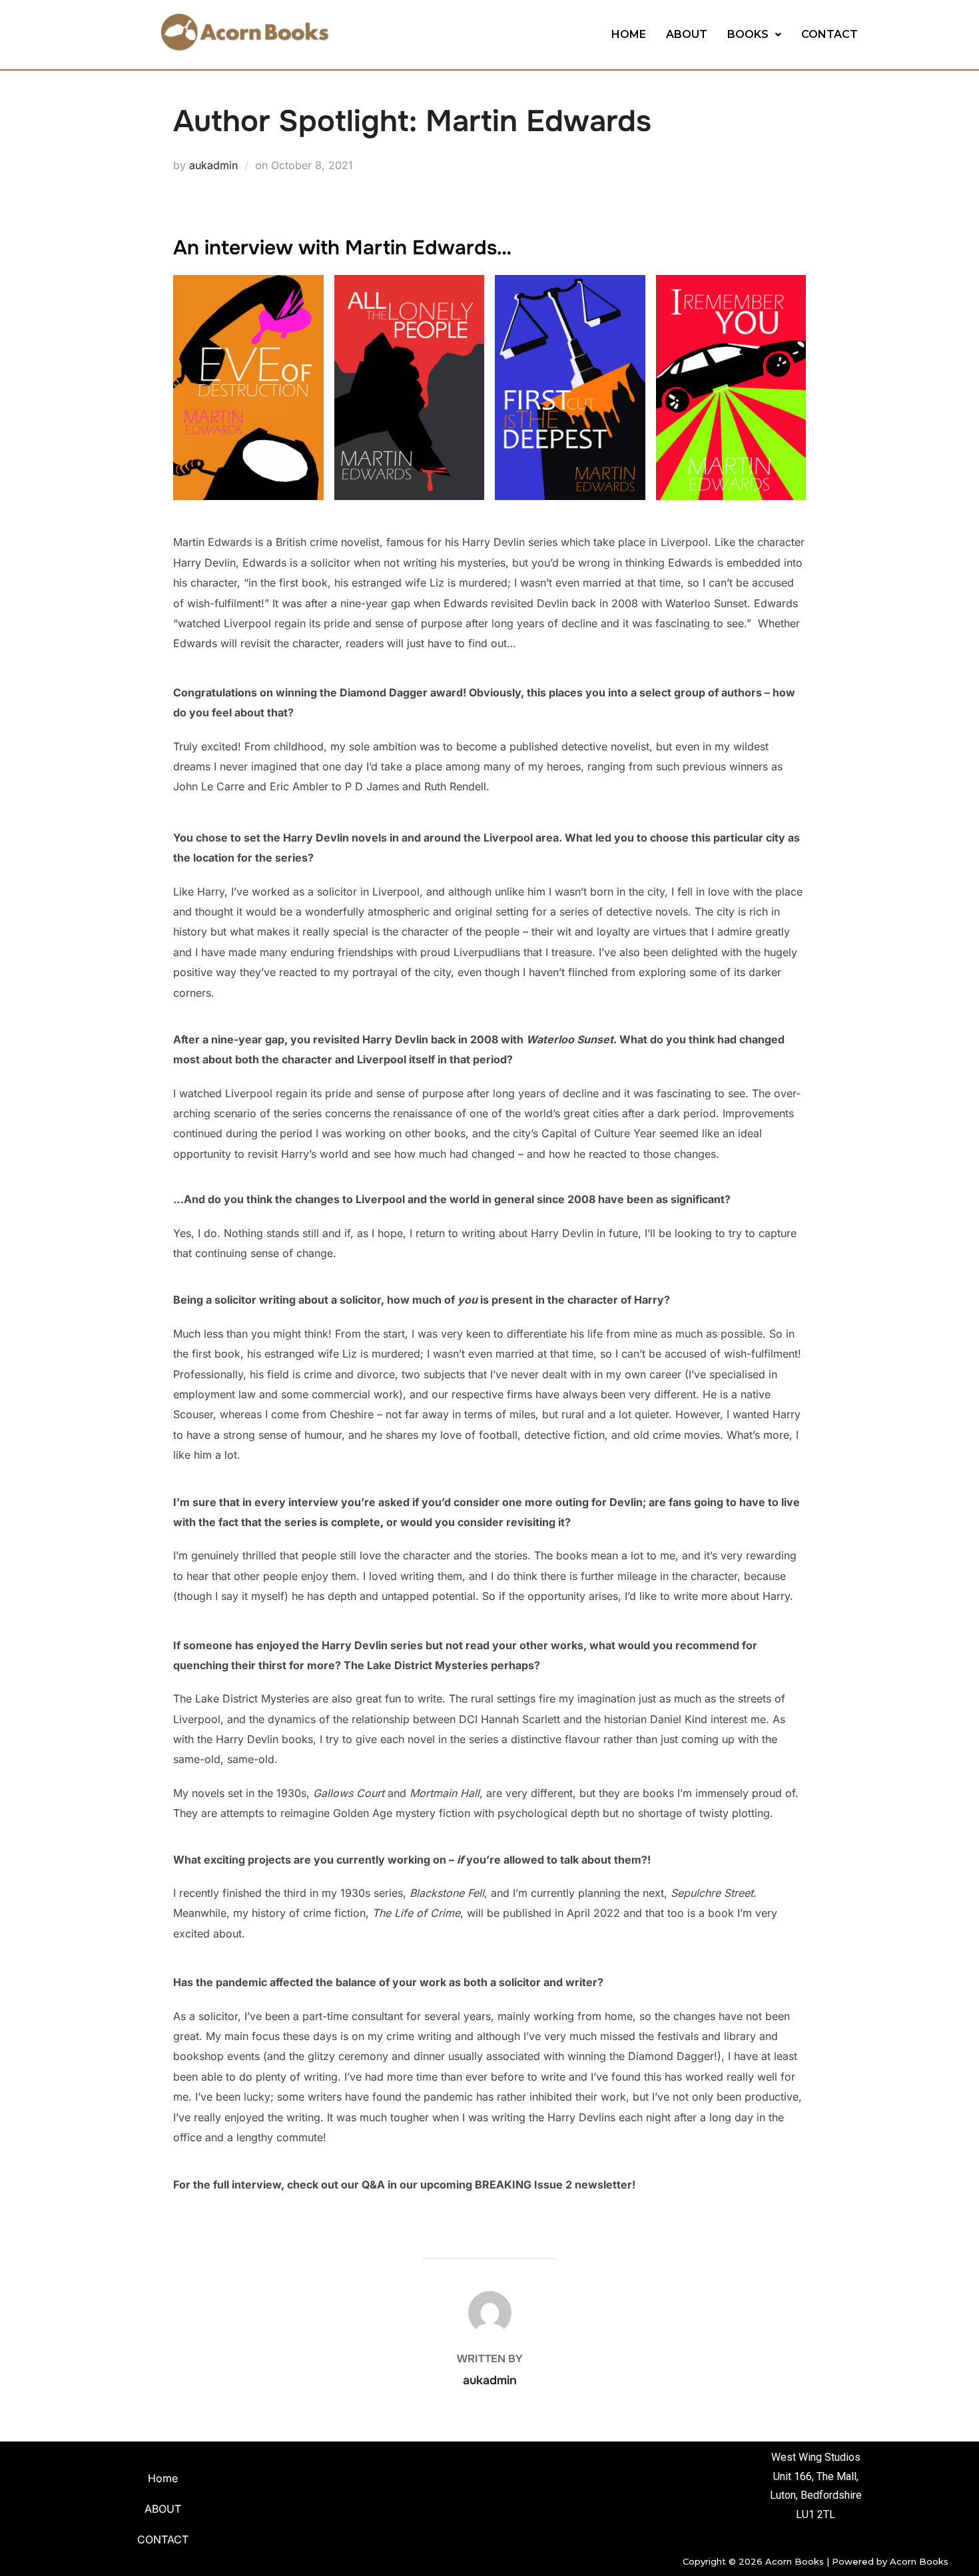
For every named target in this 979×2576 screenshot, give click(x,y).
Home (163, 2478)
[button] (754, 35)
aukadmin (213, 165)
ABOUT (687, 34)
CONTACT (829, 34)
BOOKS (748, 34)
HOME (629, 34)
